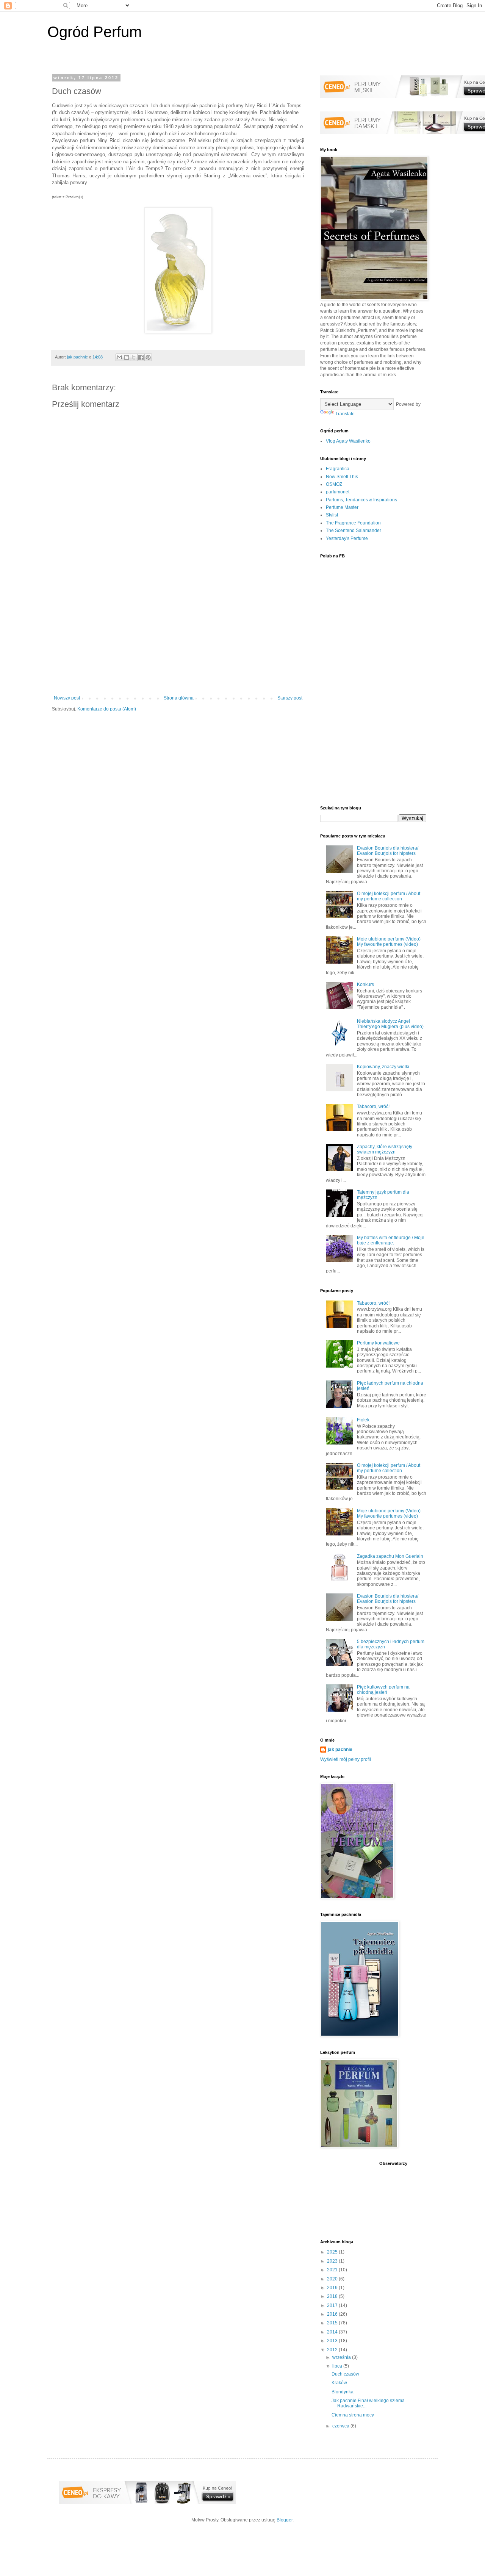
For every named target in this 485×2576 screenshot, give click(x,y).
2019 (333, 2288)
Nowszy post (67, 698)
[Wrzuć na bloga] (127, 357)
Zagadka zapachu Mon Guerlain (390, 1556)
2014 (333, 2332)
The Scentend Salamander (354, 531)
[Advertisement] (178, 633)
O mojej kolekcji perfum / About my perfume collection (389, 896)
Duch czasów (345, 2374)
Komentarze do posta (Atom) (107, 709)
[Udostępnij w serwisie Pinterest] (148, 357)
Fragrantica (338, 469)
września (342, 2357)
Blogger (285, 2520)
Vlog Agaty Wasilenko (348, 441)
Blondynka (343, 2392)
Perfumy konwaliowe (378, 1343)
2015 (333, 2323)
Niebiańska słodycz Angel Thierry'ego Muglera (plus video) (390, 1024)
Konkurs (365, 984)
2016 (333, 2314)
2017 (333, 2305)
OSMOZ (334, 484)
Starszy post (290, 698)
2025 (333, 2252)
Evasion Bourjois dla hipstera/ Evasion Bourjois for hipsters (388, 851)
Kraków (339, 2383)
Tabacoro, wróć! (373, 1106)
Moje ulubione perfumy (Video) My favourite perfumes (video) (389, 942)
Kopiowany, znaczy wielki (383, 1067)
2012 (333, 2350)
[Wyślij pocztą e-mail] (119, 357)
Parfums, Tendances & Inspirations (361, 500)
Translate (345, 414)
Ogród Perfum (95, 32)
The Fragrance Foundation (353, 523)
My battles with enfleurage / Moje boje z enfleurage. (391, 1240)
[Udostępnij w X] (134, 357)
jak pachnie (340, 1750)
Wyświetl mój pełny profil (346, 1759)
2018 (333, 2296)
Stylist (332, 515)
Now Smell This (342, 477)
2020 (333, 2279)
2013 (333, 2341)
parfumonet (338, 492)
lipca (338, 2366)
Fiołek (363, 1420)
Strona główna (179, 698)
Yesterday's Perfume (347, 538)
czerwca (341, 2426)
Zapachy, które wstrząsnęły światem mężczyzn (385, 1149)
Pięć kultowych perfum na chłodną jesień (383, 1690)
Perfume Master (342, 507)
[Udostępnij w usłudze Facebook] (141, 357)
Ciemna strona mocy (353, 2415)
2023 (333, 2261)
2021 (333, 2270)
